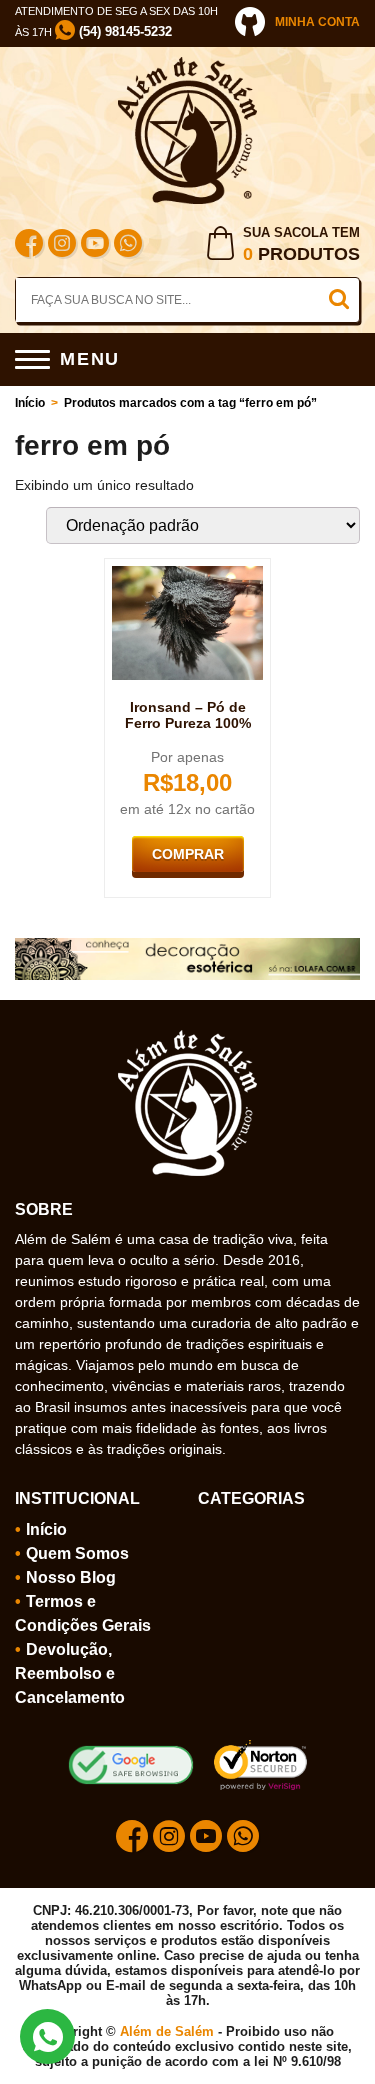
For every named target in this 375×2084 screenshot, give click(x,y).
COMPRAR (188, 854)
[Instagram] (62, 245)
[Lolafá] (187, 946)
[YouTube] (95, 245)
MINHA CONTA (317, 22)
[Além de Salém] (188, 65)
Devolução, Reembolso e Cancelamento (70, 1673)
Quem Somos (77, 1553)
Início (30, 403)
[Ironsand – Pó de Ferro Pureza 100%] (188, 574)
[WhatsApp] (128, 245)
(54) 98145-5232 (123, 31)
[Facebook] (29, 245)
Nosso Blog (71, 1577)
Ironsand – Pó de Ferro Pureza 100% (188, 715)
